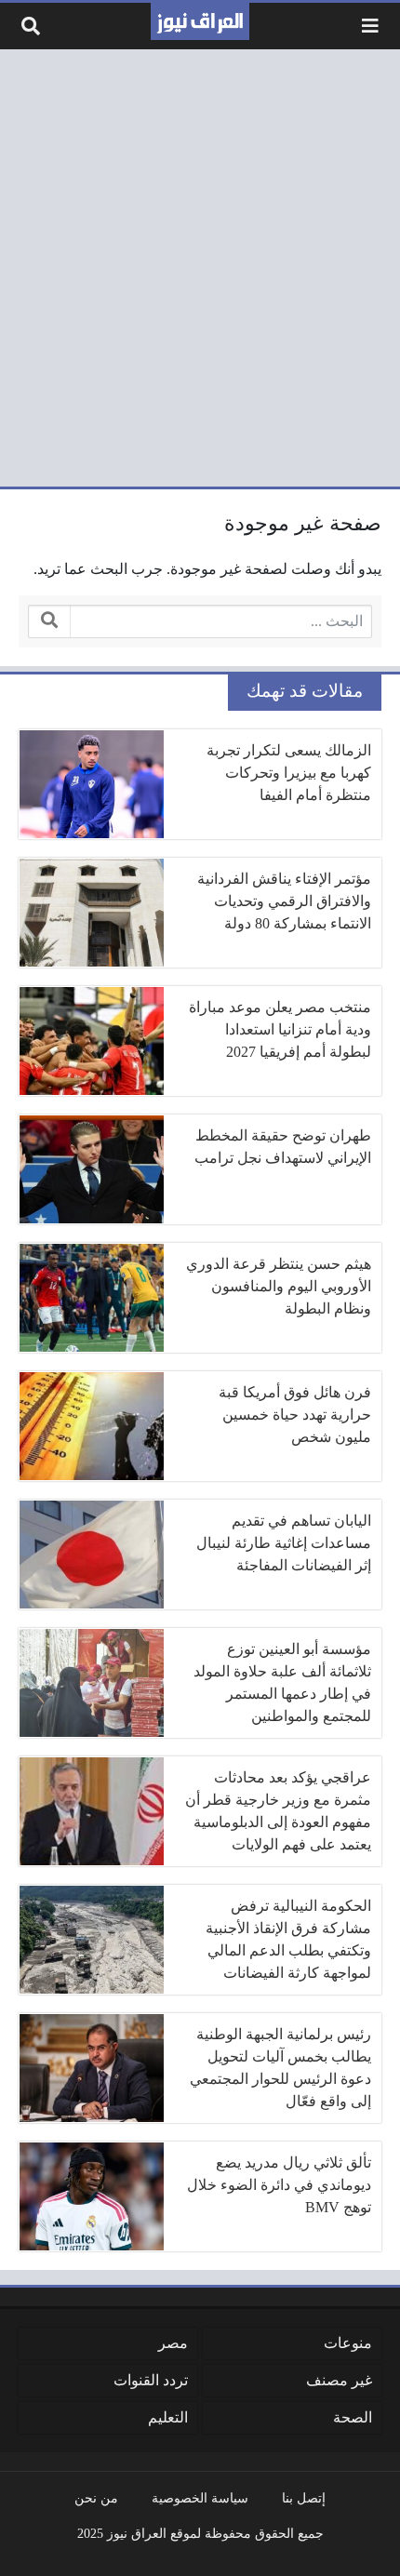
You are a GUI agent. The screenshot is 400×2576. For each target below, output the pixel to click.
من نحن (96, 2498)
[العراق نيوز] (200, 21)
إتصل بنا (304, 2498)
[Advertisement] (200, 268)
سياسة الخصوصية (200, 2498)
